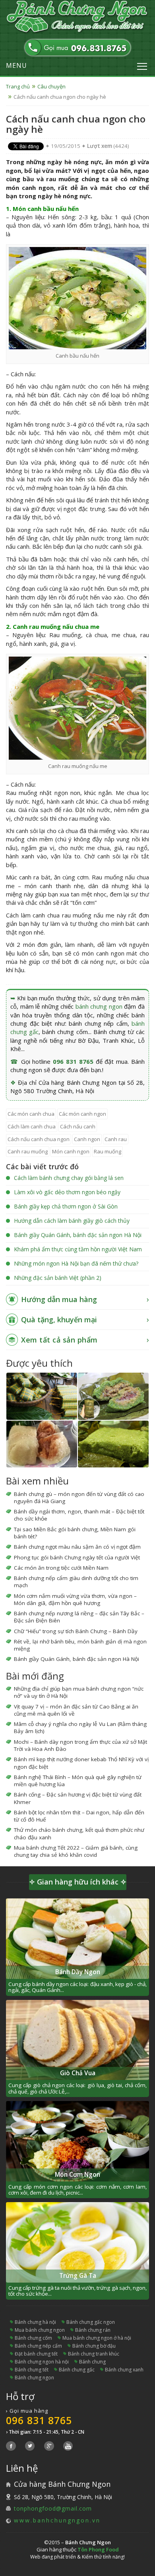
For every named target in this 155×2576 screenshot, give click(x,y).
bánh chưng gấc (77, 2370)
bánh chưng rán (93, 2330)
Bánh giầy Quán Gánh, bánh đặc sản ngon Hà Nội (78, 1235)
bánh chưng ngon (99, 1006)
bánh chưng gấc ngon (91, 2322)
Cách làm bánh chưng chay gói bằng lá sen (69, 1178)
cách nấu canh (78, 1126)
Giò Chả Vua (78, 2073)
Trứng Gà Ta (78, 2276)
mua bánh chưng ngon (40, 2330)
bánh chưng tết (32, 2370)
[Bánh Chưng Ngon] (77, 17)
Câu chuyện (51, 86)
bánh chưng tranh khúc (94, 2354)
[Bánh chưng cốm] (113, 1444)
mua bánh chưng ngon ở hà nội (97, 2338)
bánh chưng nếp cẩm (38, 2346)
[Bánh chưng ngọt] (42, 1444)
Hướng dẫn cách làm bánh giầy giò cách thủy (72, 1221)
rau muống (108, 1151)
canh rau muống (28, 1151)
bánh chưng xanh (124, 2370)
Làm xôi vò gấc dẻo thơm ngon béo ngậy (67, 1192)
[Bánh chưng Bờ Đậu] (42, 1396)
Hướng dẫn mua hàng (59, 1299)
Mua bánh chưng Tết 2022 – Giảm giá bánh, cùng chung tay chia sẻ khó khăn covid (76, 1851)
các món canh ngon (82, 1114)
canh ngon (87, 1139)
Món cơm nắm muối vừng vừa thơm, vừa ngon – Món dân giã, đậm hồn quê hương (75, 1599)
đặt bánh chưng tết (36, 2354)
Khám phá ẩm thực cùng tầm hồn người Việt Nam (78, 1249)
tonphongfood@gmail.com (53, 2508)
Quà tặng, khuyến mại (59, 1320)
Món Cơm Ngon (77, 2175)
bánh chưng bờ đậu (94, 2346)
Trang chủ (18, 86)
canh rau (116, 1139)
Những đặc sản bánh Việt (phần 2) (58, 1278)
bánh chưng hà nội (35, 2322)
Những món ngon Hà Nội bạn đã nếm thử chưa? (76, 1263)
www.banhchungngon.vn (57, 2520)
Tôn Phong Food (98, 2549)
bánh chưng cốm (33, 2338)
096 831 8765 (73, 1061)
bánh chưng (92, 2362)
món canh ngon (71, 1151)
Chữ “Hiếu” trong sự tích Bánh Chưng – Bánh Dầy (76, 1631)
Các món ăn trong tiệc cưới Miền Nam (61, 1568)
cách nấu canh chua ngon (39, 1139)
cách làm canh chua (32, 1126)
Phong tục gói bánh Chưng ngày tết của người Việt (77, 1557)
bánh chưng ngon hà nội (42, 2362)
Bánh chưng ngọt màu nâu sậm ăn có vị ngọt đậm (77, 1547)
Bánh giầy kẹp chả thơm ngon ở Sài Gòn (66, 1206)
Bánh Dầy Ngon (78, 1972)
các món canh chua (31, 1114)
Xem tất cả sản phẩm (59, 1340)
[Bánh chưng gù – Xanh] (113, 1396)
